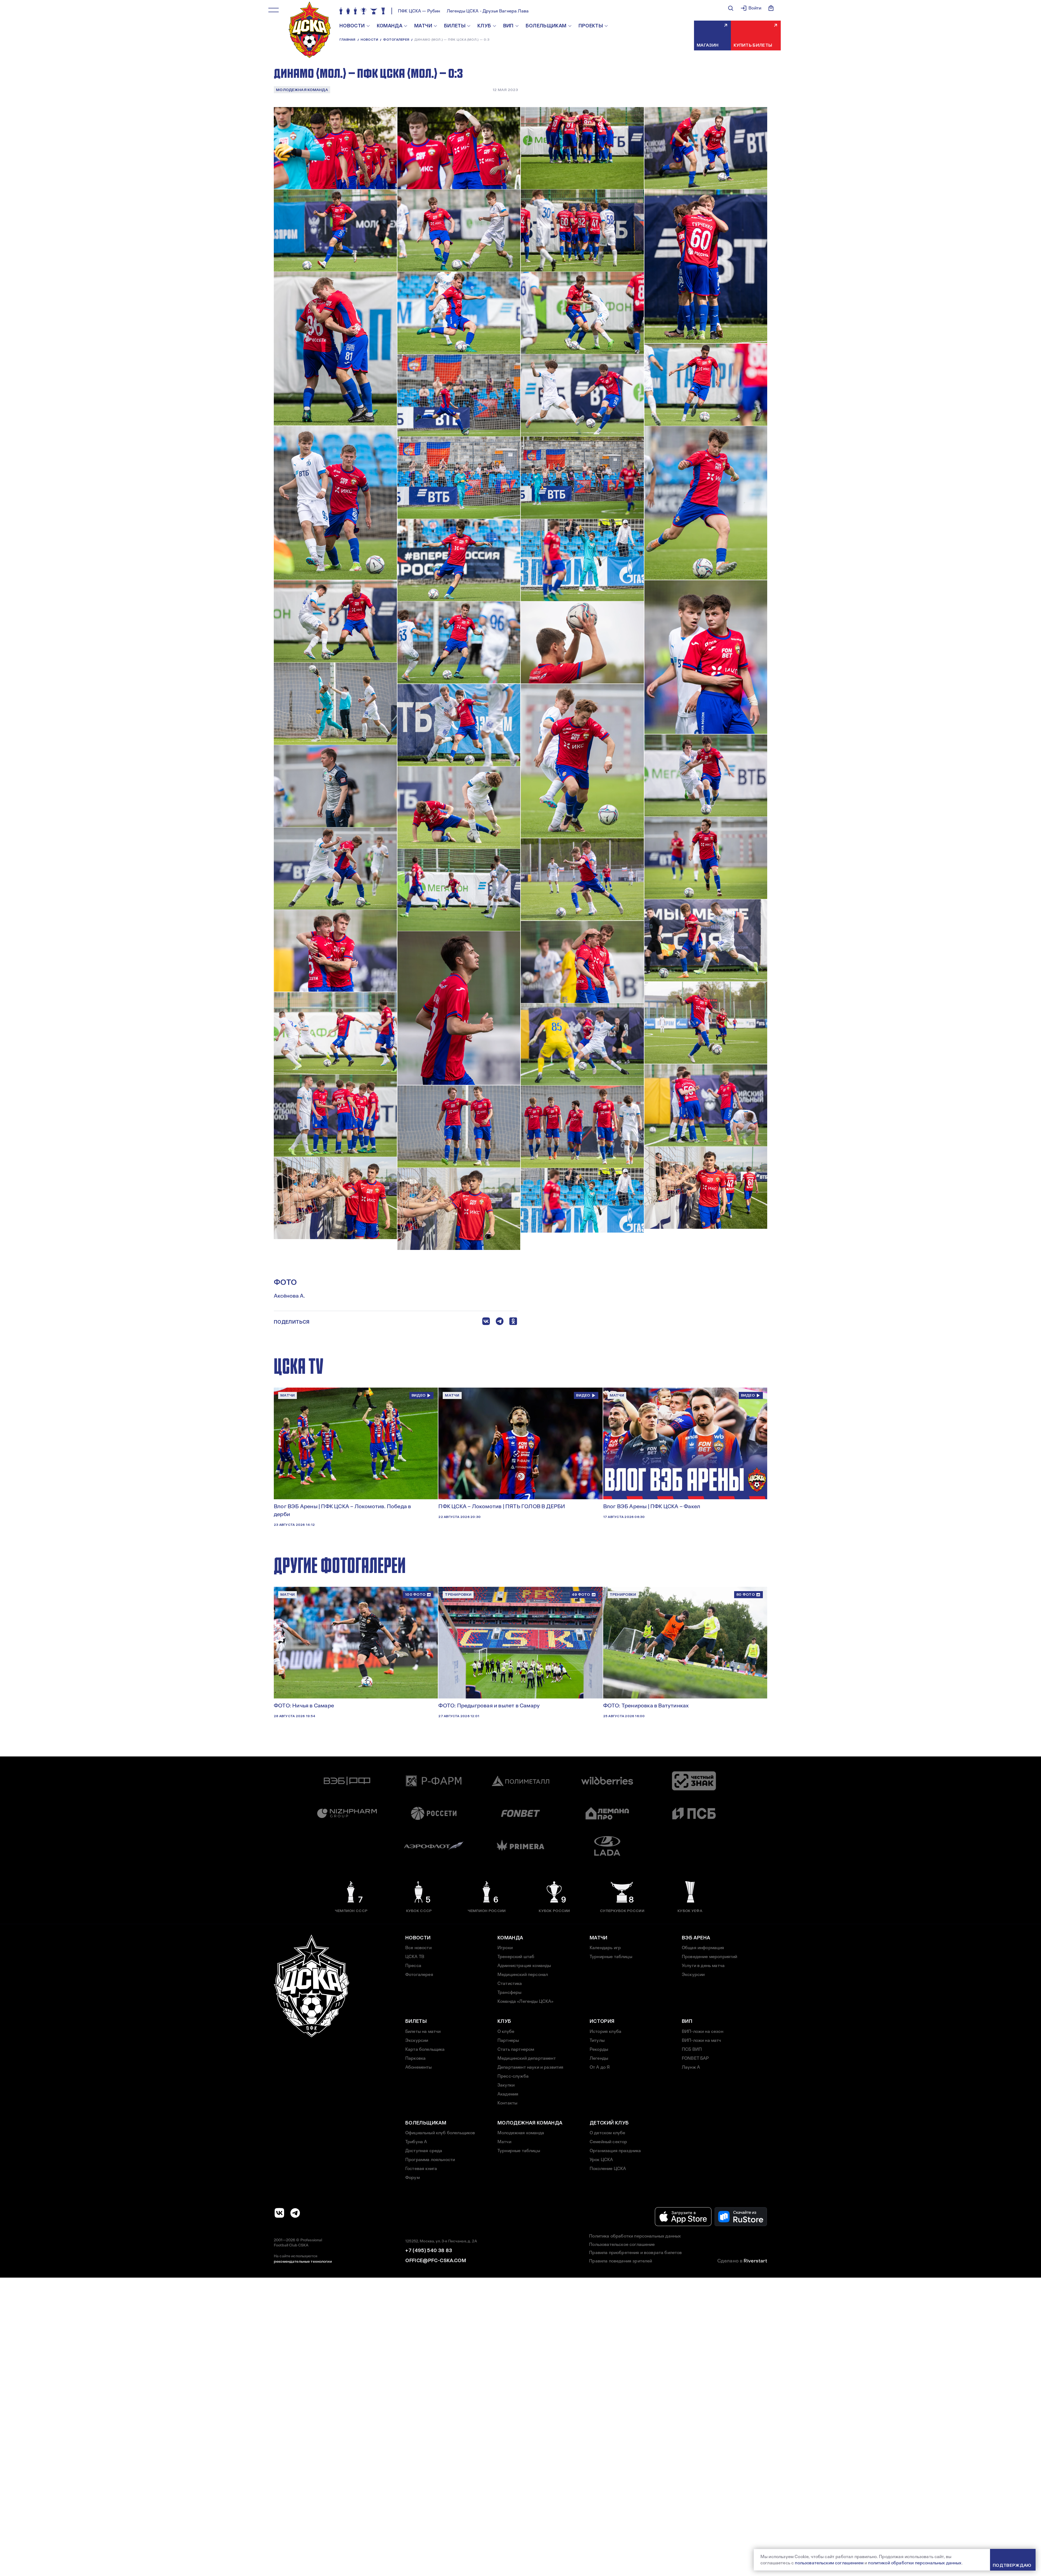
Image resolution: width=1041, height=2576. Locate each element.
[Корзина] (771, 8)
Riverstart (755, 2261)
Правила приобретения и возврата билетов (635, 2253)
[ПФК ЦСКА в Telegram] (295, 2213)
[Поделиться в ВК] (486, 1322)
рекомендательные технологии (303, 2261)
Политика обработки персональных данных (635, 2236)
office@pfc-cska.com (436, 2261)
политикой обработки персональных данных (915, 2563)
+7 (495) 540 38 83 (429, 2251)
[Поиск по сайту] (731, 8)
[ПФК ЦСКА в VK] (279, 2213)
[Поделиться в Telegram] (500, 1322)
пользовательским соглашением (829, 2563)
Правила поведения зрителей (621, 2261)
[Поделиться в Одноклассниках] (513, 1322)
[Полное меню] (274, 10)
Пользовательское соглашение (622, 2244)
